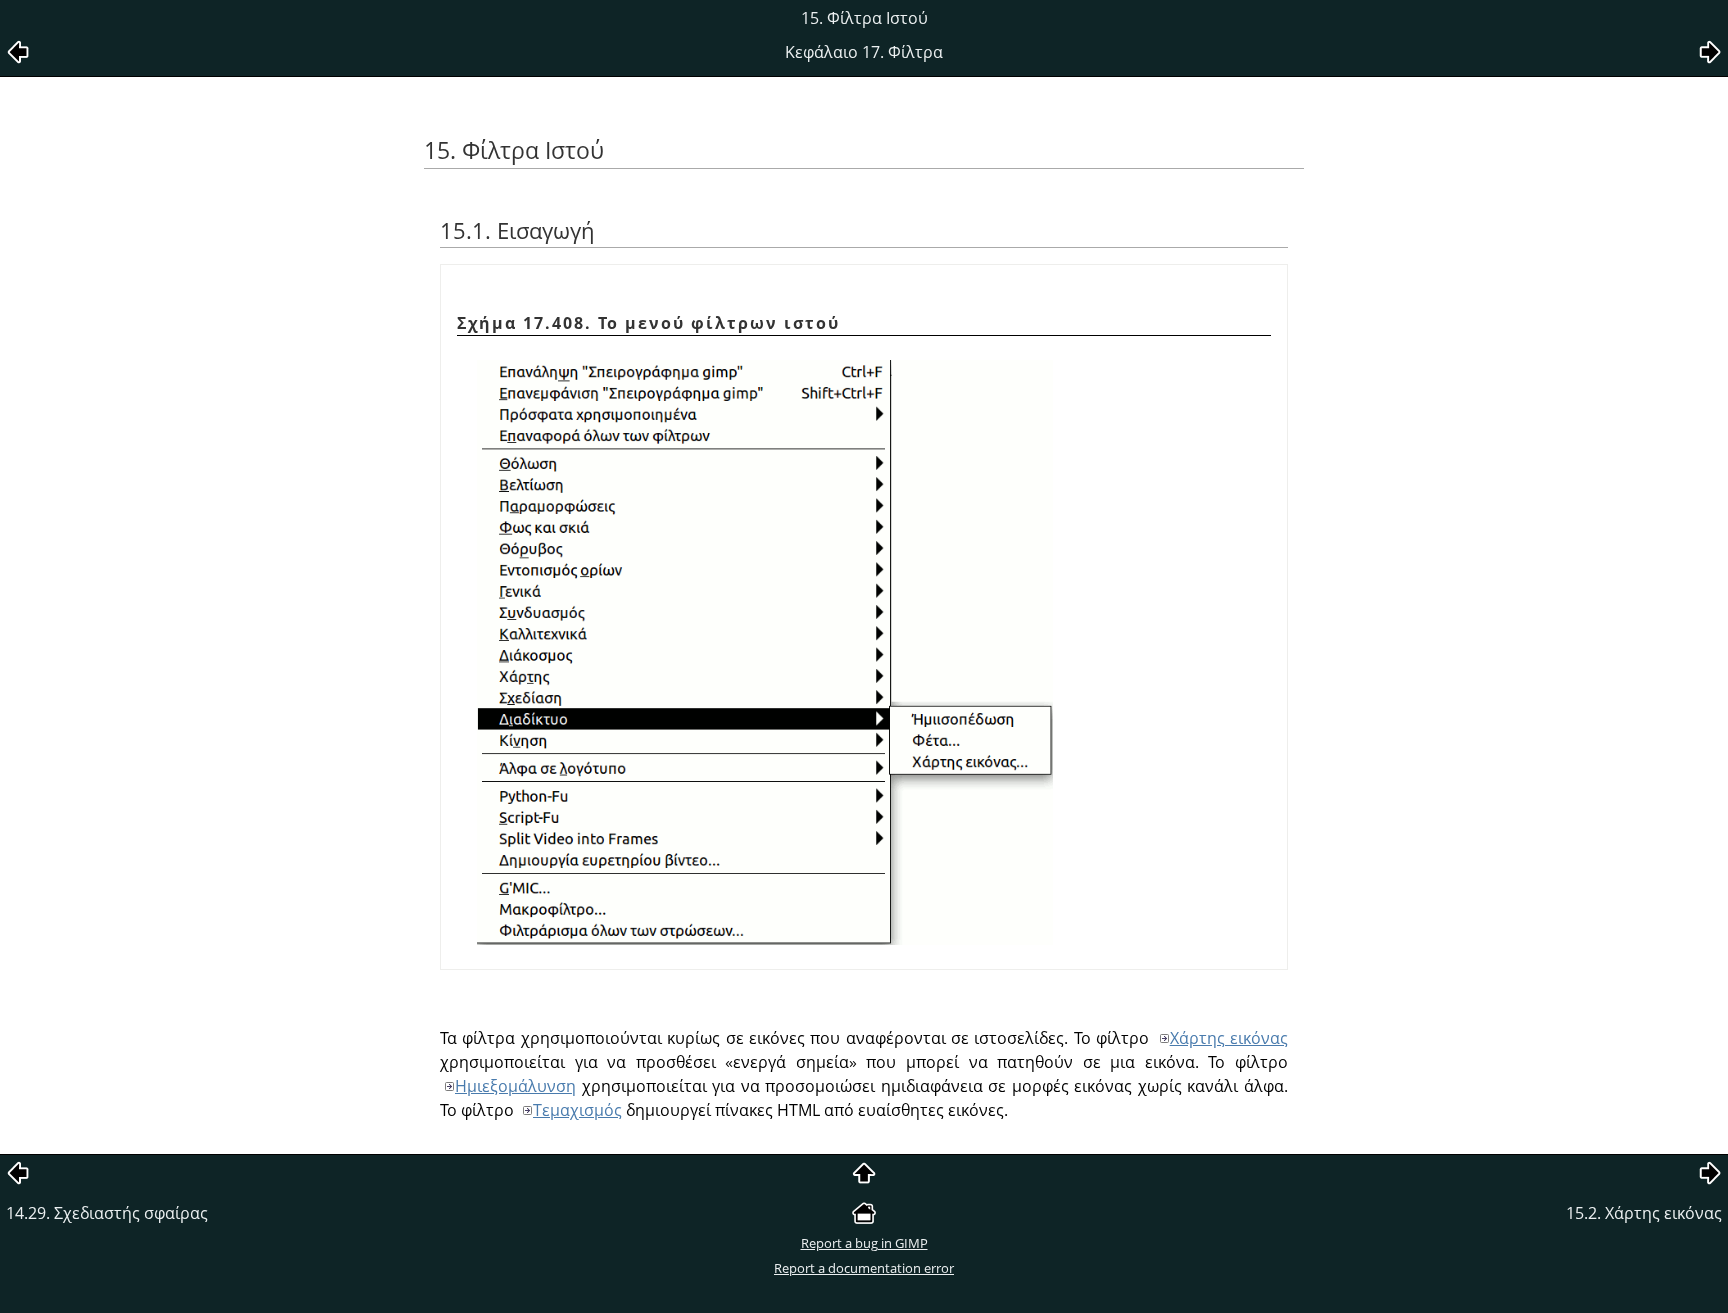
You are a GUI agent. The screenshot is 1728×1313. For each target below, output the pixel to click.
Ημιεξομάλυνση (515, 1086)
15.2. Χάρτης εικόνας (1644, 1213)
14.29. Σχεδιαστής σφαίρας (107, 1213)
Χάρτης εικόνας (1229, 1038)
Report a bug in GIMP (864, 1243)
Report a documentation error (864, 1268)
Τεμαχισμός (577, 1110)
